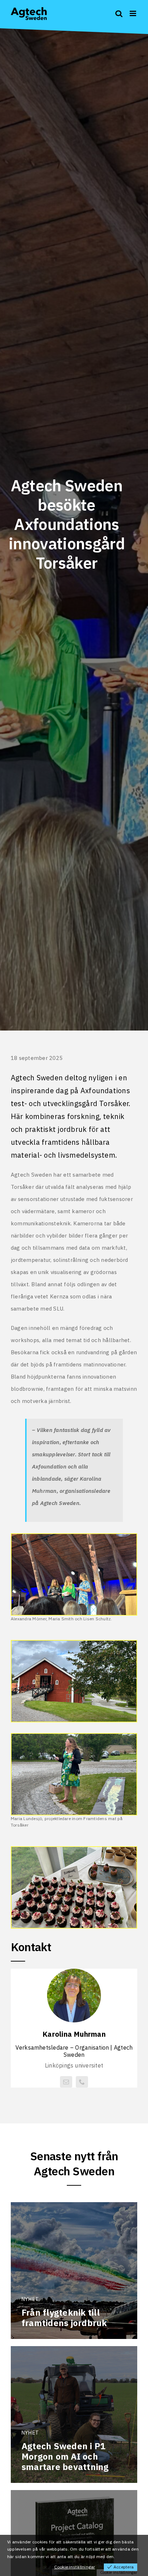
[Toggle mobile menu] (133, 13)
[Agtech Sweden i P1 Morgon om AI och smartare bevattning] (74, 2415)
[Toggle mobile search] (119, 13)
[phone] (82, 2082)
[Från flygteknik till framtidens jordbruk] (74, 2271)
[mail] (66, 2082)
